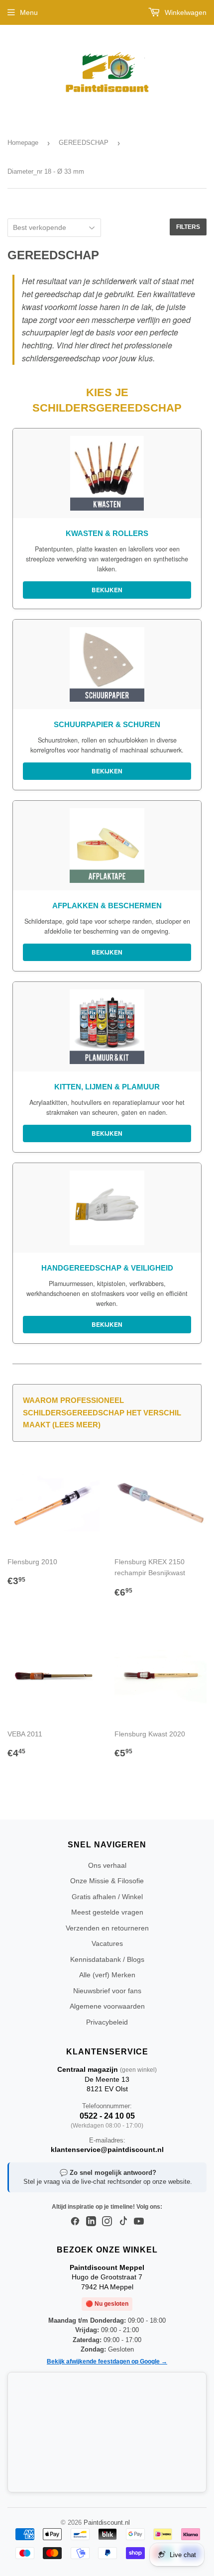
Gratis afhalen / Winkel (107, 1897)
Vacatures (107, 1943)
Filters (188, 227)
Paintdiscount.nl (107, 2522)
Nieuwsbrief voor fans (107, 1991)
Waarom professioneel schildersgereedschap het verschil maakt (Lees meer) (102, 1412)
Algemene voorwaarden (107, 2006)
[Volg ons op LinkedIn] (91, 2222)
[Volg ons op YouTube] (139, 2222)
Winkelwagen (185, 12)
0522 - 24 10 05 (107, 2116)
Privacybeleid (107, 2022)
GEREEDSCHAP (84, 143)
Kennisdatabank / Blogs (107, 1959)
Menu (29, 12)
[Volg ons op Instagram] (107, 2222)
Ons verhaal (107, 1865)
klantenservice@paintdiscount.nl (107, 2149)
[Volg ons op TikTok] (123, 2222)
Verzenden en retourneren (107, 1928)
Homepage (23, 143)
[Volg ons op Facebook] (75, 2222)
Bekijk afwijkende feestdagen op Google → (107, 2361)
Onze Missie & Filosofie (107, 1881)
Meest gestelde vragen (107, 1912)
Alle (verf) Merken (107, 1975)
